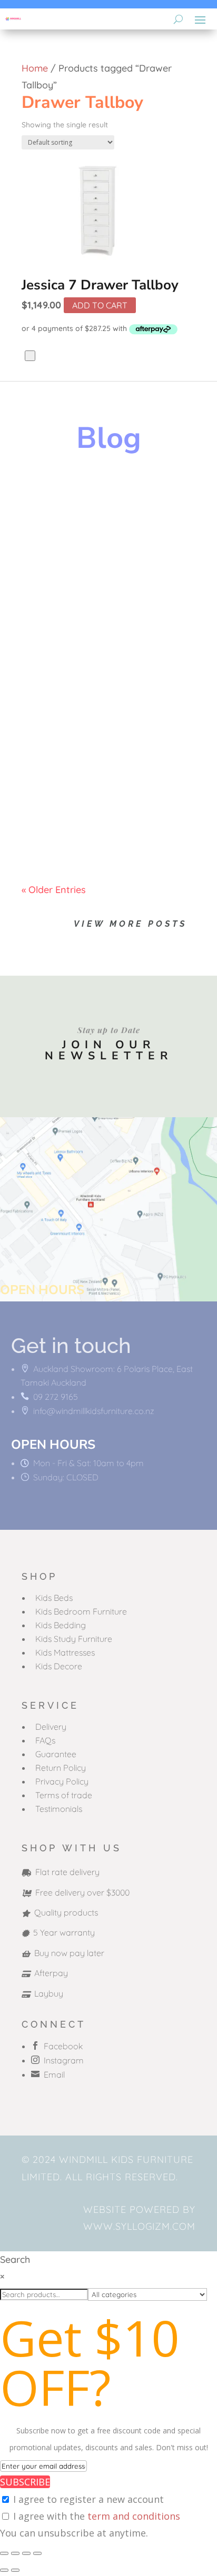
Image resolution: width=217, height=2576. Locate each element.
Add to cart (100, 305)
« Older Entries (54, 890)
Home (35, 68)
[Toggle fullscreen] (15, 2553)
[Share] (26, 2553)
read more (55, 585)
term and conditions (134, 2516)
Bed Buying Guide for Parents (93, 645)
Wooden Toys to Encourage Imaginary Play (94, 513)
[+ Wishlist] (30, 356)
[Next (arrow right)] (15, 2570)
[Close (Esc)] (37, 2553)
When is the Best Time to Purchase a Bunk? (102, 772)
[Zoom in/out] (4, 2553)
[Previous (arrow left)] (4, 2570)
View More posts (130, 924)
